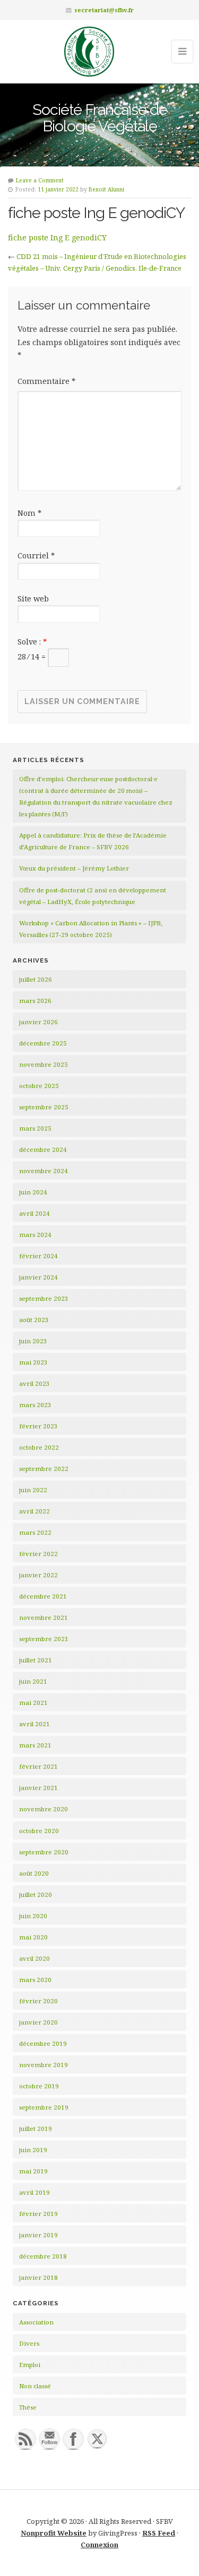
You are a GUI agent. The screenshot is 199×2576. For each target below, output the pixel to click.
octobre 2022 (39, 1447)
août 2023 (34, 1320)
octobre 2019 (39, 2086)
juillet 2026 (36, 979)
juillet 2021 (36, 1660)
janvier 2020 (38, 2022)
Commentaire (46, 381)
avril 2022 (34, 1511)
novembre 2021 (44, 1617)
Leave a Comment (40, 180)
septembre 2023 (44, 1298)
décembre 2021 (43, 1596)
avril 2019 (34, 2192)
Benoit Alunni (106, 189)
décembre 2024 (43, 1149)
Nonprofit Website (54, 2533)
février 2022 (38, 1554)
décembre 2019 (43, 2043)
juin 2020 (33, 1916)
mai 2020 (33, 1937)
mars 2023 (35, 1405)
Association (36, 2322)
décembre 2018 (43, 2256)
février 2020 (38, 2001)
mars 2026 (35, 1001)
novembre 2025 (44, 1064)
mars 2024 (35, 1235)
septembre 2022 (44, 1469)
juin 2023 (33, 1341)
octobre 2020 (39, 1831)
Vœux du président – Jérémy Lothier (74, 868)
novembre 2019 (44, 2065)
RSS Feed (159, 2533)
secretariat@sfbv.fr (104, 10)
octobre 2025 (39, 1086)
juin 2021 (33, 1681)
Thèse (28, 2407)
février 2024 (38, 1256)
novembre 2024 (44, 1171)
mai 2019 (33, 2171)
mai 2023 (33, 1362)
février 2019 (38, 2214)
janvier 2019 (38, 2235)
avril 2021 (34, 1724)
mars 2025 (35, 1128)
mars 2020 (35, 1980)
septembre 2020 (44, 1852)
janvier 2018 (38, 2277)
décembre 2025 (43, 1043)
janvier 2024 (38, 1277)
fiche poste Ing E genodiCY (57, 237)
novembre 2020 (44, 1809)
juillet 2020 (36, 1895)
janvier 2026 (38, 1022)
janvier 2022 (38, 1575)
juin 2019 (33, 2150)
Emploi (30, 2365)
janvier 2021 (38, 1788)
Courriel (36, 555)
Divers (29, 2343)
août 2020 (34, 1873)
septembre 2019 (44, 2107)
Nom (29, 513)
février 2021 (38, 1766)
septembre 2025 (44, 1107)
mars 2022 (35, 1532)
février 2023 (38, 1426)
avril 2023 (34, 1383)
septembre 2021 (44, 1639)
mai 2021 (33, 1703)
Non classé (35, 2386)
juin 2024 (33, 1192)
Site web (33, 599)
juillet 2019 (36, 2128)
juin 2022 (33, 1490)
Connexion (99, 2545)
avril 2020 (34, 1958)
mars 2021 (35, 1745)
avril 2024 (34, 1213)
